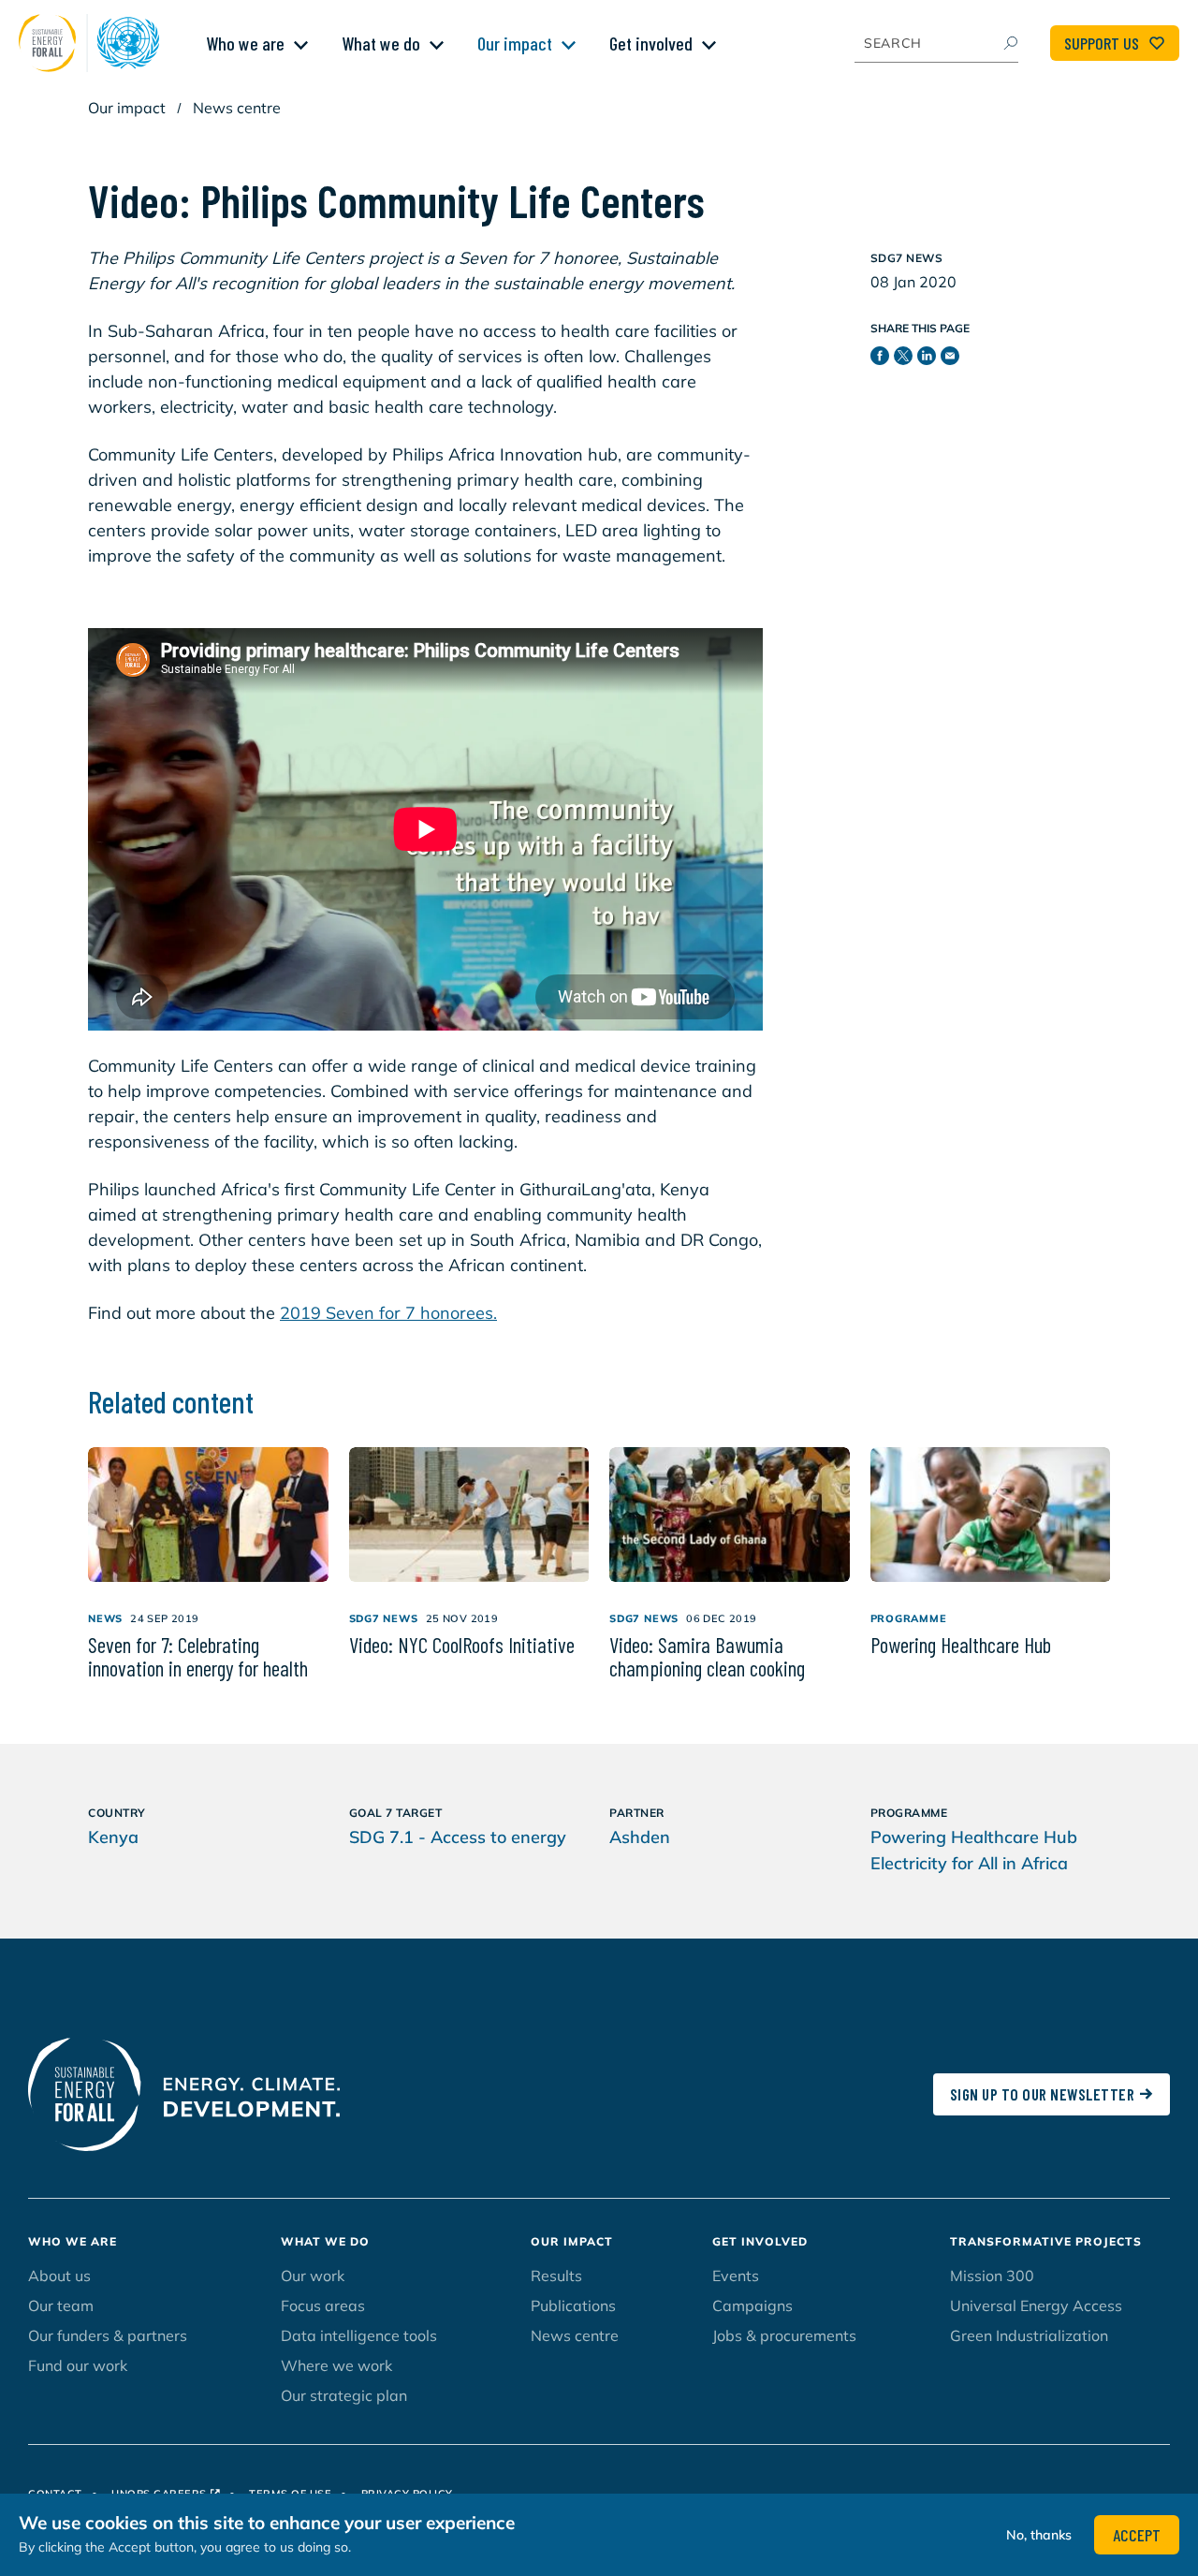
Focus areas (323, 2305)
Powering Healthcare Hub (974, 1837)
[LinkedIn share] (929, 359)
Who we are (245, 43)
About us (59, 2276)
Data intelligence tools (359, 2335)
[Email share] (952, 359)
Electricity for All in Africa (969, 1863)
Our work (313, 2276)
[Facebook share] (882, 359)
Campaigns (752, 2305)
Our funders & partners (108, 2335)
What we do (381, 43)
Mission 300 (992, 2276)
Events (736, 2276)
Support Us (1102, 43)
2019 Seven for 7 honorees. (388, 1313)
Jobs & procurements (784, 2335)
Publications (573, 2305)
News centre (237, 108)
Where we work (336, 2365)
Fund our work (78, 2365)
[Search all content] (1010, 43)
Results (556, 2276)
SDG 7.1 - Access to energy (458, 1837)
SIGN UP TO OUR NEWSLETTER (1043, 2094)
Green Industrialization (1029, 2335)
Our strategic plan (344, 2395)
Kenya (113, 1837)
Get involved (651, 43)
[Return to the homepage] (94, 43)
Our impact (515, 43)
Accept (1137, 2535)
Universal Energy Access (1036, 2305)
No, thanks (1039, 2535)
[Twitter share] (906, 359)
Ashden (640, 1837)
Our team (61, 2305)
